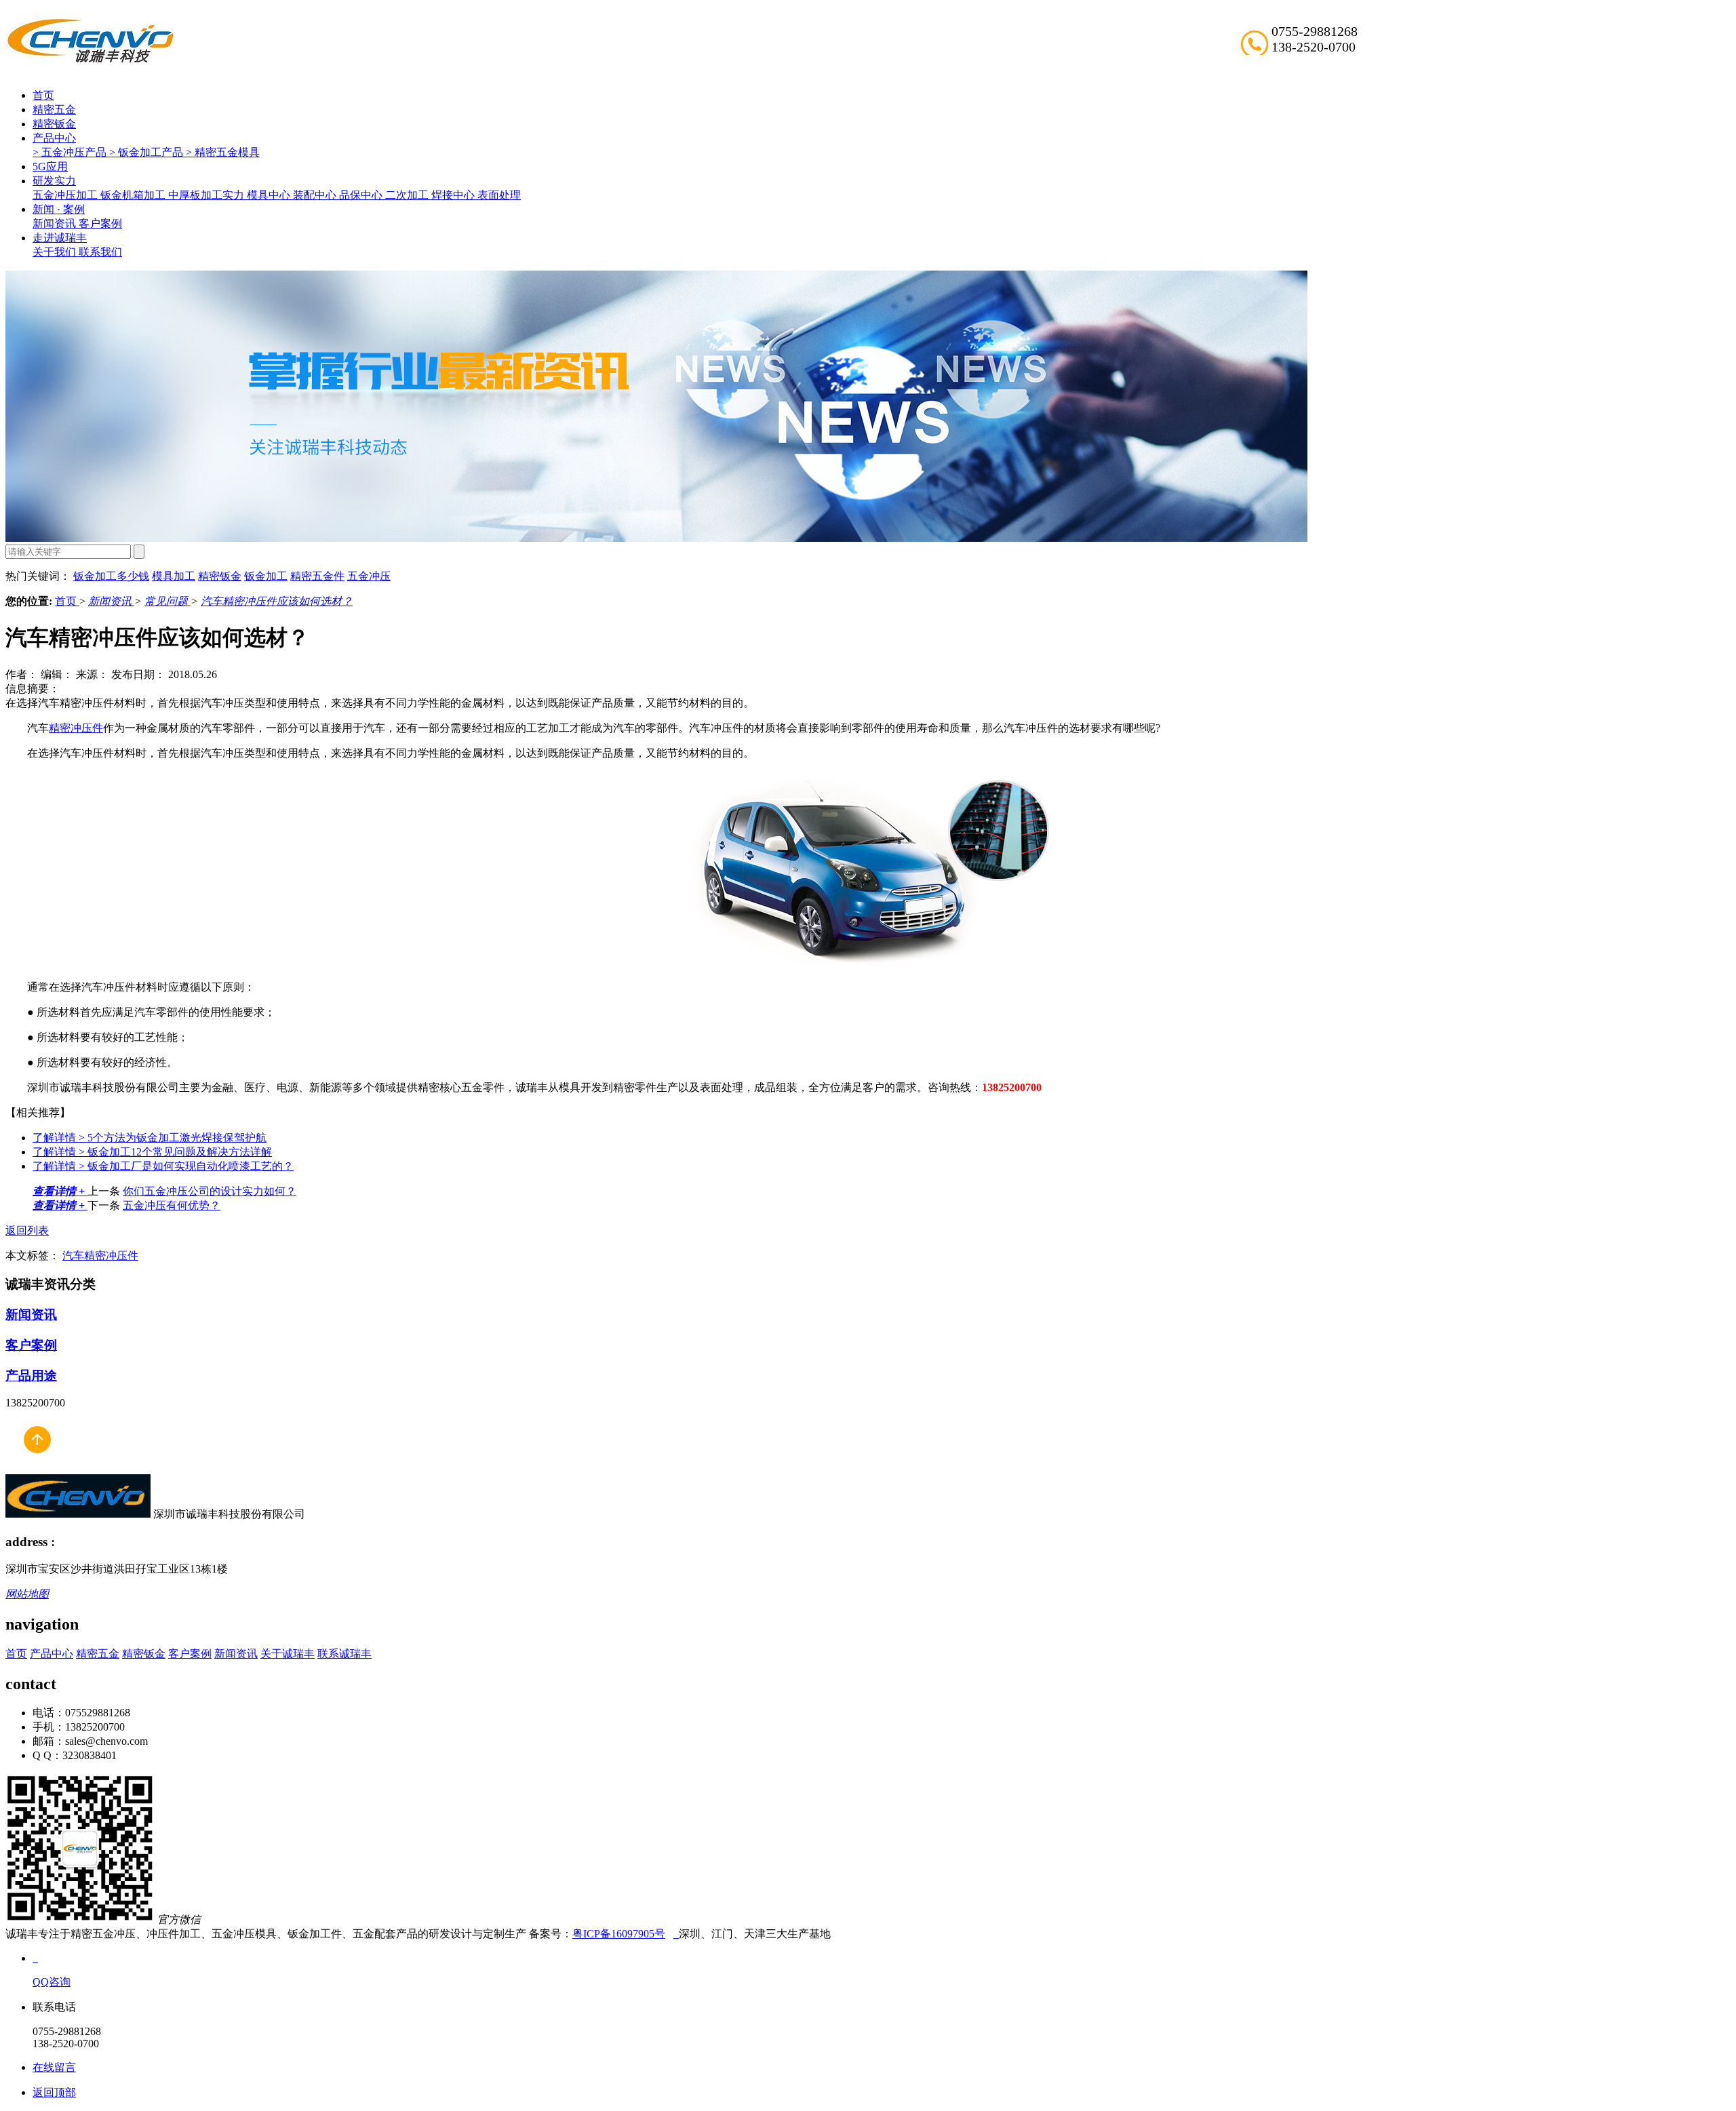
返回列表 (27, 1230)
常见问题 (167, 601)
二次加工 (408, 195)
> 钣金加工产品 (147, 152)
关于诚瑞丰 (288, 1654)
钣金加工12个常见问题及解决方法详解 (152, 1152)
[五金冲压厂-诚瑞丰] (676, 1934)
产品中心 (54, 138)
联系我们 (100, 252)
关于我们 (56, 252)
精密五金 (54, 110)
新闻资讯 (56, 223)
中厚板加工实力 (208, 195)
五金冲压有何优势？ (172, 1205)
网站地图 (27, 1594)
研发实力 (54, 181)
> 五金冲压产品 (71, 152)
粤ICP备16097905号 (619, 1934)
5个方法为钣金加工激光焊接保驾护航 (150, 1138)
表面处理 (499, 195)
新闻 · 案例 (59, 209)
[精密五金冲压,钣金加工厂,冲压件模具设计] (90, 61)
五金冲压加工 (66, 195)
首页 (43, 95)
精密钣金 (54, 124)
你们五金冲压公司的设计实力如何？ (210, 1191)
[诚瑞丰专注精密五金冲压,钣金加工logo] (78, 1514)
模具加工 (174, 576)
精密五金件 (317, 576)
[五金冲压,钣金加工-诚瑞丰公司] (37, 1468)
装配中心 (316, 195)
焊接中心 (454, 195)
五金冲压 (369, 576)
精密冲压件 (76, 728)
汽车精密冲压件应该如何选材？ (277, 601)
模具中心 (270, 195)
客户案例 (100, 223)
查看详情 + (60, 1191)
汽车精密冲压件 (100, 1256)
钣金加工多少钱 (111, 576)
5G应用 (50, 166)
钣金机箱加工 (134, 195)
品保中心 (362, 195)
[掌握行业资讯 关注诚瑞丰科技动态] (656, 538)
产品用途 (31, 1376)
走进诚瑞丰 (60, 238)
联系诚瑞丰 (344, 1654)
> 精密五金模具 (223, 152)
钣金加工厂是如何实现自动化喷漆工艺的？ (163, 1166)
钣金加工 (266, 576)
